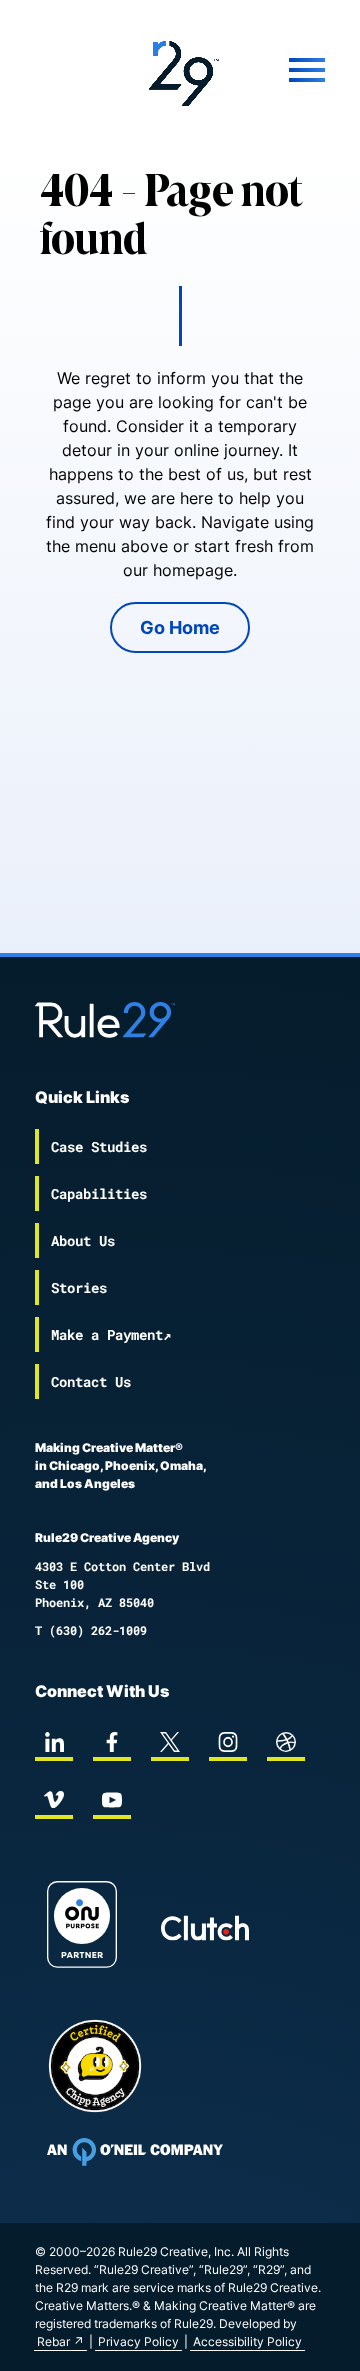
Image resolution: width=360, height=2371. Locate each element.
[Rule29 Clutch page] (205, 1928)
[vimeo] (54, 1800)
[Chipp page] (95, 2066)
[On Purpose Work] (82, 1927)
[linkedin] (54, 1742)
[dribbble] (286, 1742)
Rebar (53, 2341)
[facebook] (112, 1742)
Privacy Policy (138, 2341)
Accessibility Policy (247, 2341)
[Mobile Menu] (290, 70)
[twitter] (170, 1742)
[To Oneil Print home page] (135, 2152)
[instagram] (228, 1742)
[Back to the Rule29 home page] (180, 70)
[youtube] (112, 1800)
